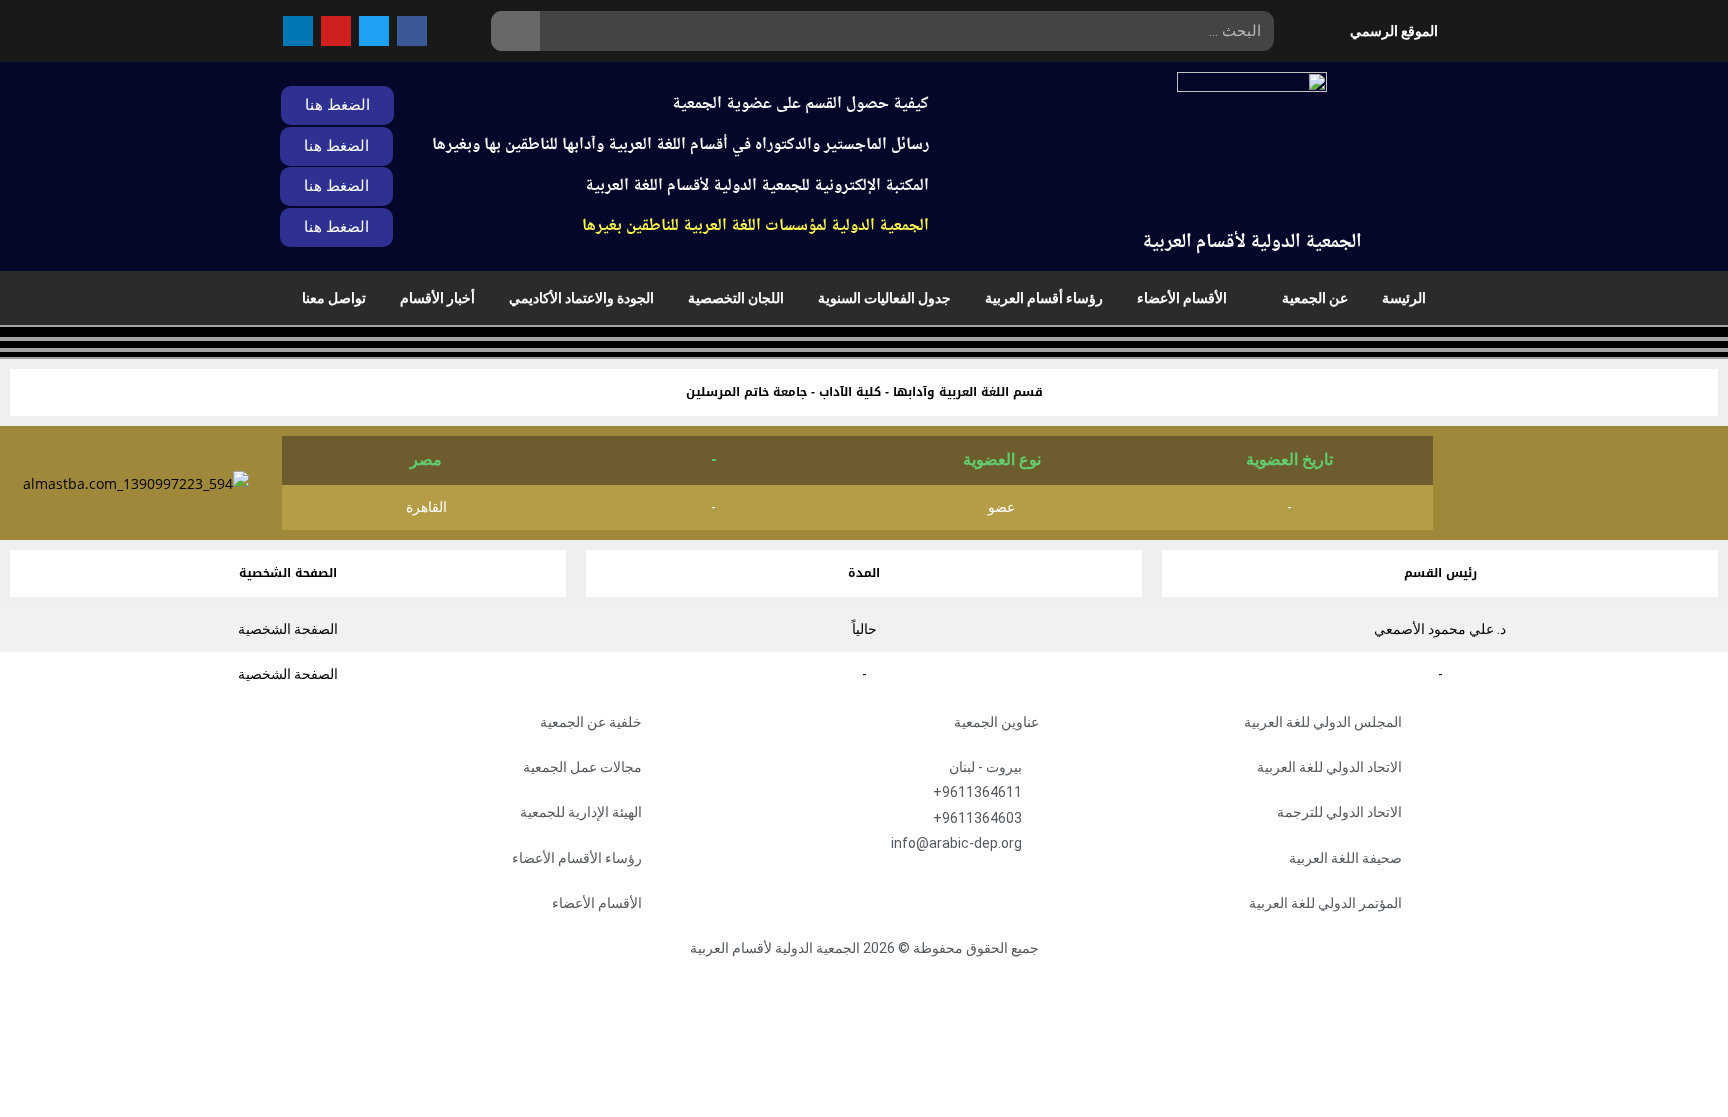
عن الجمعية (1315, 298)
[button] (336, 186)
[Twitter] (374, 31)
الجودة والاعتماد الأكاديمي (581, 298)
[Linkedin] (298, 31)
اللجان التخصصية (736, 298)
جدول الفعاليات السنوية (884, 298)
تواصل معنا (334, 298)
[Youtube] (336, 31)
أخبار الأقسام (437, 298)
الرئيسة (1404, 298)
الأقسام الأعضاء (1182, 298)
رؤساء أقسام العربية (1044, 298)
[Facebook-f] (412, 31)
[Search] (515, 31)
